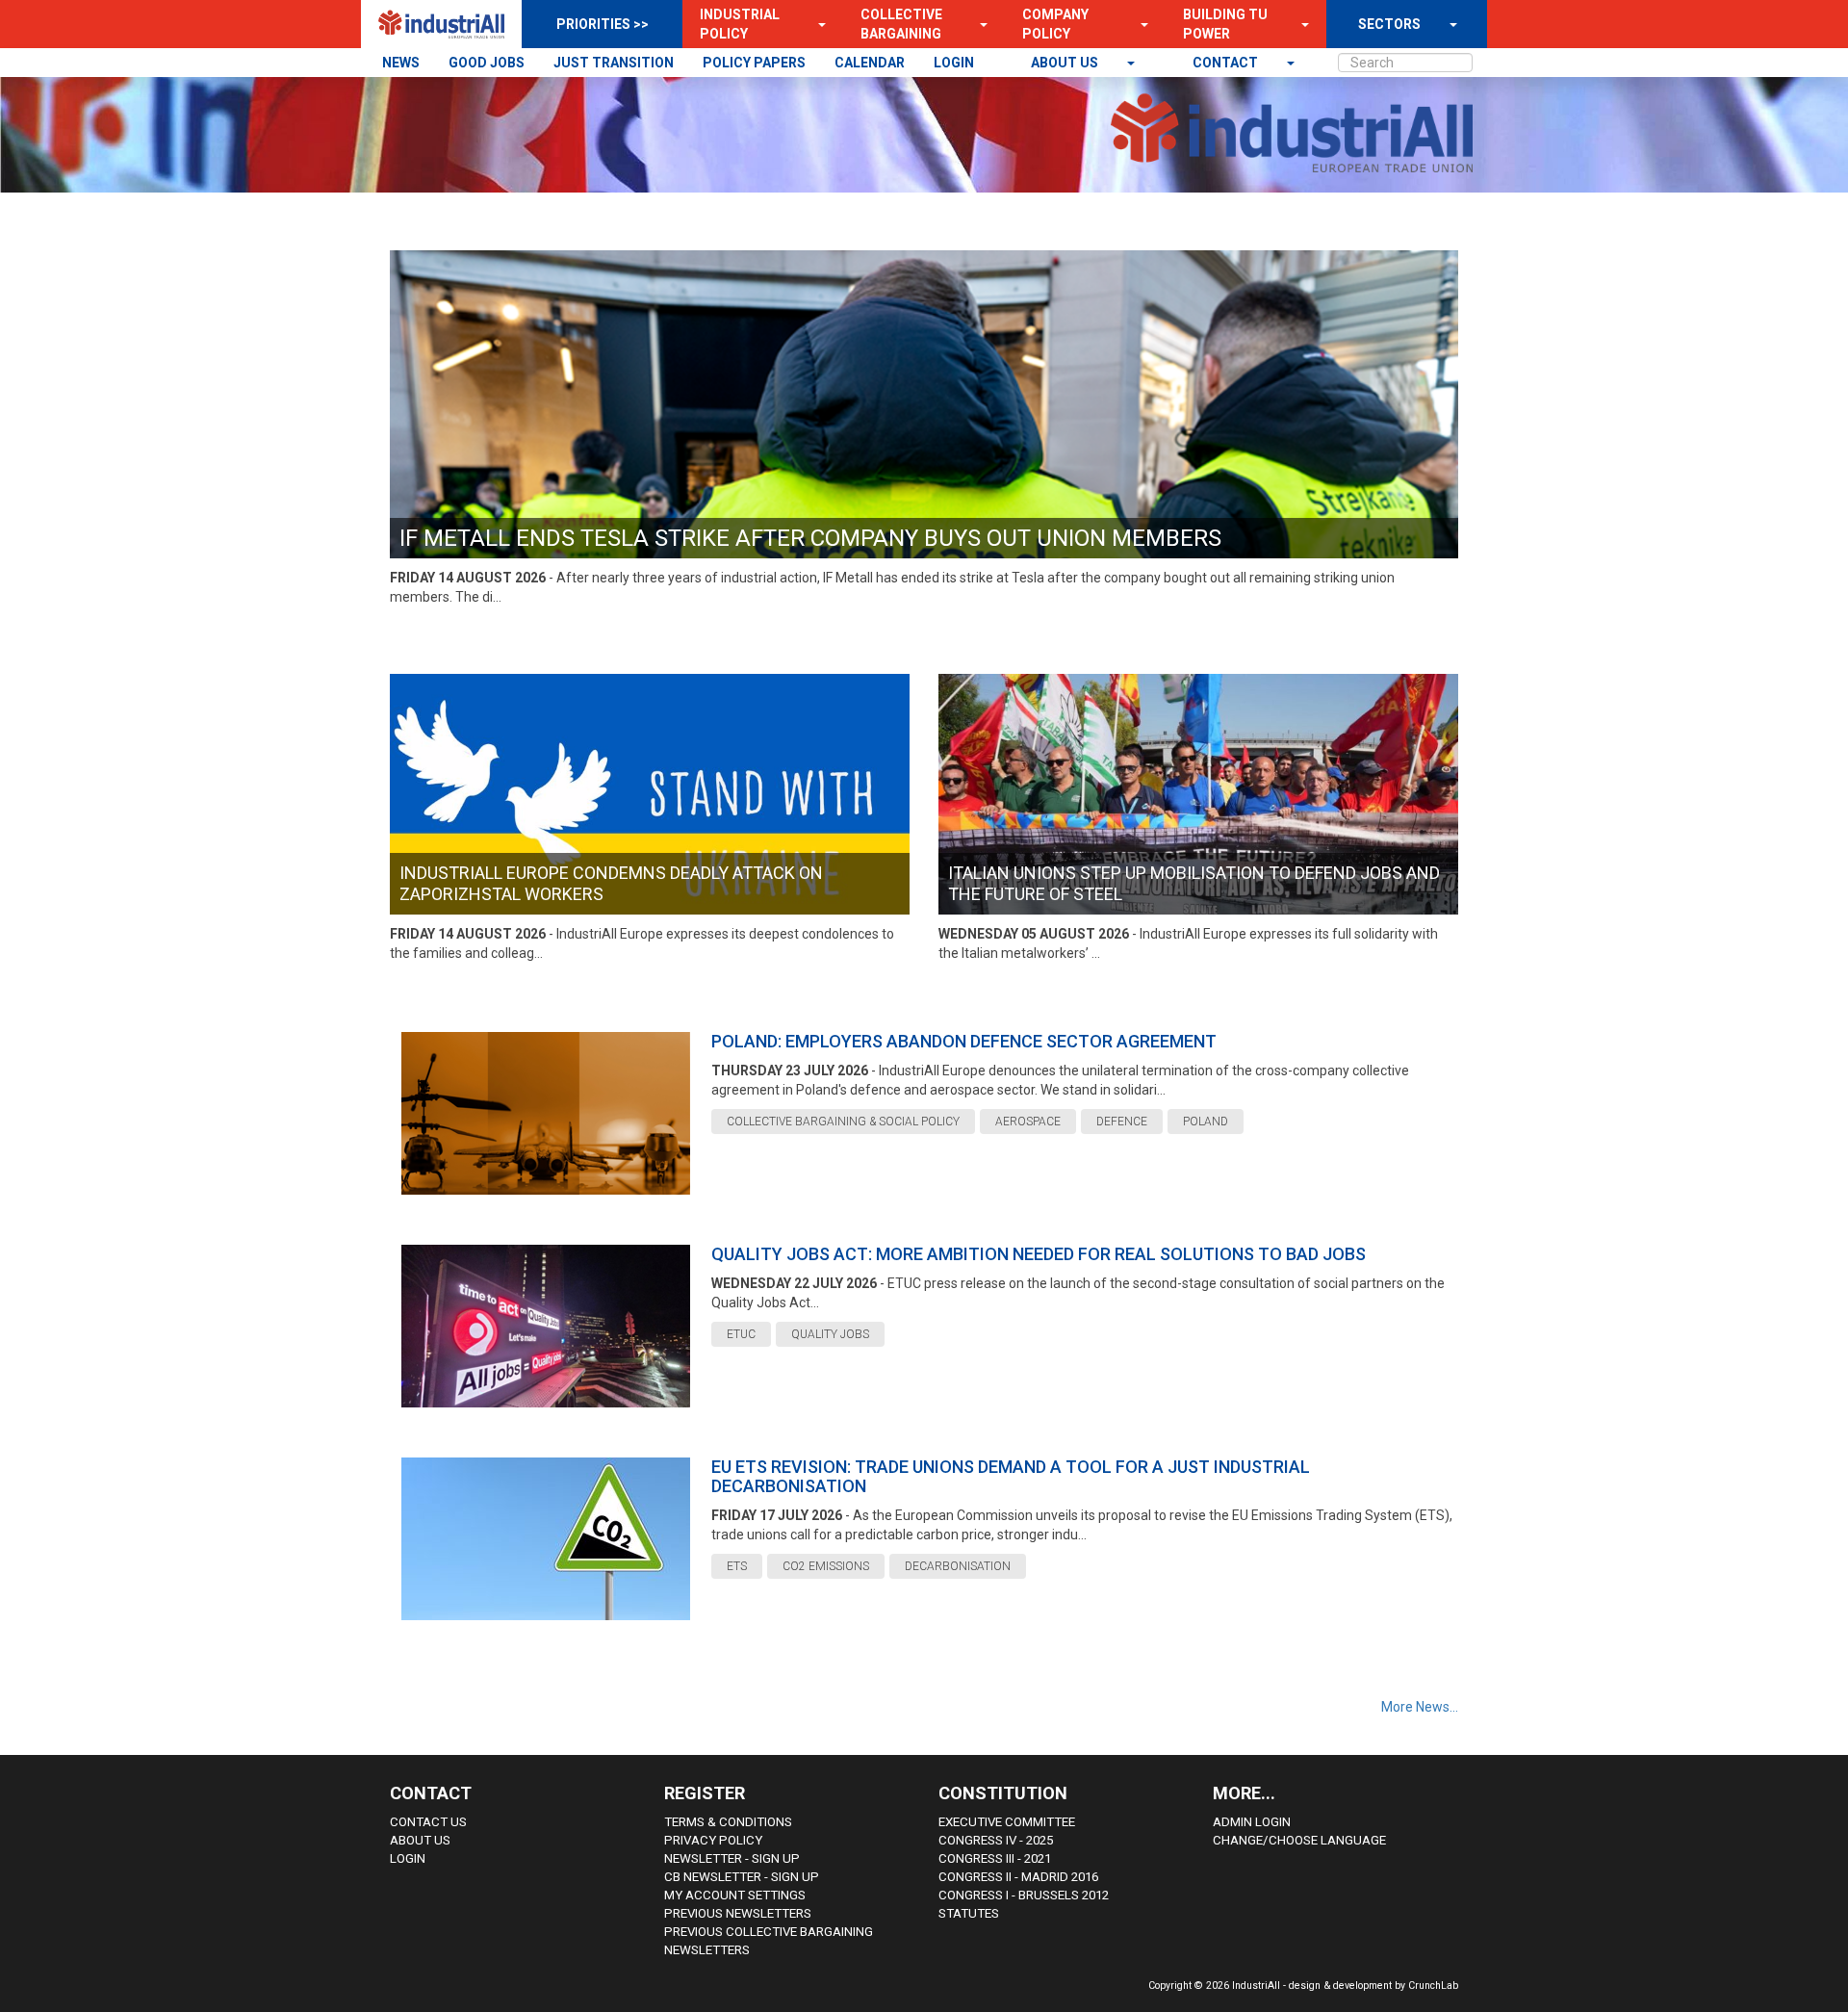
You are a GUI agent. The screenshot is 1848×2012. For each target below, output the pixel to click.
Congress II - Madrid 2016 (1018, 1877)
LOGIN (954, 63)
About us (1066, 63)
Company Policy (1055, 24)
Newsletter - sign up (732, 1858)
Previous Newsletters (738, 1913)
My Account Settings (735, 1895)
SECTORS (1389, 24)
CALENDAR (870, 63)
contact (1227, 63)
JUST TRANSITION (614, 63)
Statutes (969, 1913)
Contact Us (428, 1822)
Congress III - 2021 (995, 1858)
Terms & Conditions (728, 1822)
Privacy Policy (713, 1840)
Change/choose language (1299, 1840)
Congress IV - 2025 (996, 1840)
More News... (1420, 1707)
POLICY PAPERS (754, 63)
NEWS (401, 63)
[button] (816, 24)
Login (408, 1858)
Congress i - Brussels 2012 (1024, 1895)
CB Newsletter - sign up (742, 1877)
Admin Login (1252, 1822)
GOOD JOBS (487, 63)
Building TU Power (1225, 24)
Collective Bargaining (901, 24)
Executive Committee (1007, 1822)
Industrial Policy (740, 24)
